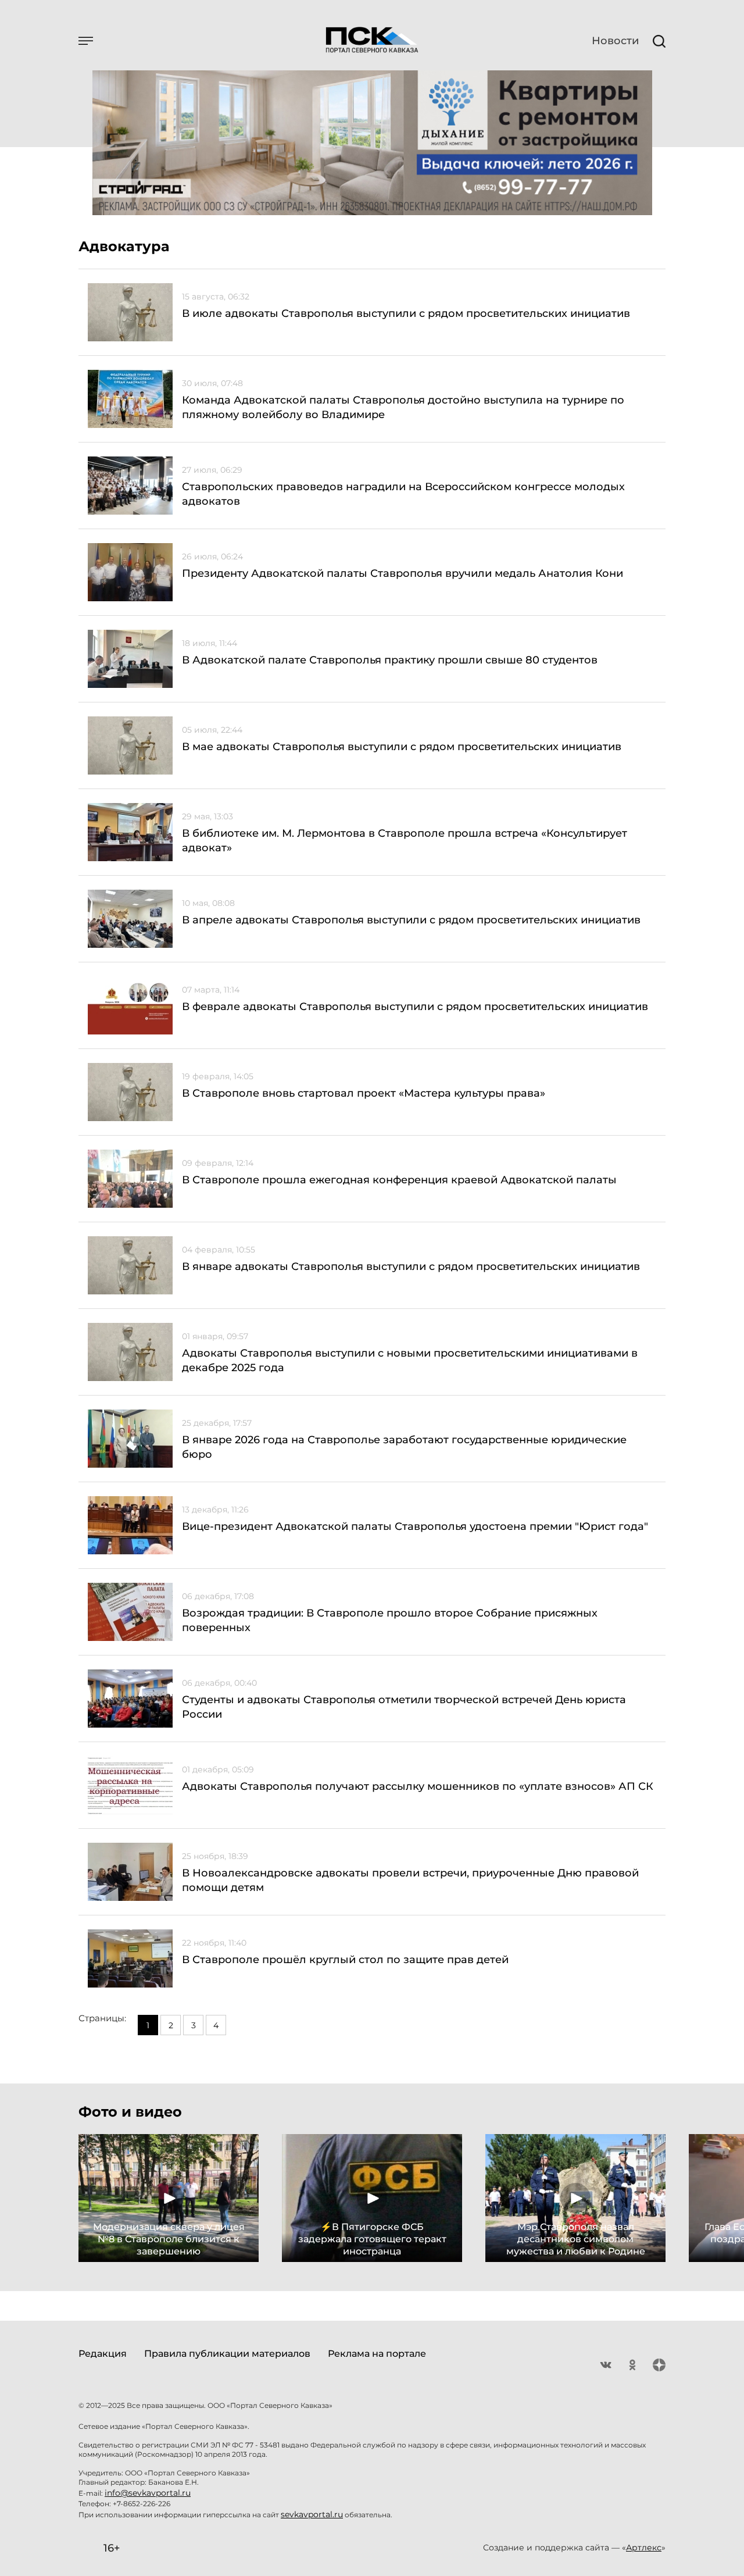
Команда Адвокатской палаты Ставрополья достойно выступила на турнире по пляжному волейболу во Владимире (403, 407)
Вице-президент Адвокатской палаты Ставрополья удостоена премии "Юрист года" (415, 1526)
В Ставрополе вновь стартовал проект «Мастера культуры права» (364, 1093)
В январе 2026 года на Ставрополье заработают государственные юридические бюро (404, 1447)
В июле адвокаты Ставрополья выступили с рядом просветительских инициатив (406, 313)
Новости (615, 41)
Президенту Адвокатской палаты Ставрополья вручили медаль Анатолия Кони (403, 573)
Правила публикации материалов (227, 2354)
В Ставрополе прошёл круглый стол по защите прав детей (345, 1960)
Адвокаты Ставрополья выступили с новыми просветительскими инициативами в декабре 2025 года (410, 1360)
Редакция (103, 2354)
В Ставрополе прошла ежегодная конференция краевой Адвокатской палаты (399, 1180)
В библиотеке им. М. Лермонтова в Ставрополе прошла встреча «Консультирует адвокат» (405, 841)
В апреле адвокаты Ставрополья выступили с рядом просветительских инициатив (411, 920)
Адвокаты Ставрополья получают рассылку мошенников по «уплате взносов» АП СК (418, 1786)
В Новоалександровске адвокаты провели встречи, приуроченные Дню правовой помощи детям (410, 1880)
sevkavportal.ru (312, 2514)
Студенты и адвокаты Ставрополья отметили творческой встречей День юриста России (404, 1707)
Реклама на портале (377, 2354)
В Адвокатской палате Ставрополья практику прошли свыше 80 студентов (390, 660)
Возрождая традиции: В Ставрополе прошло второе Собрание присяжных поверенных (390, 1620)
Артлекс (644, 2548)
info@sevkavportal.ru (148, 2493)
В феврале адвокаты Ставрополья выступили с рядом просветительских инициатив (415, 1007)
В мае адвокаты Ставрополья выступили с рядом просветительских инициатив (402, 747)
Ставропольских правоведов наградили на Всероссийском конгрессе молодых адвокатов (403, 494)
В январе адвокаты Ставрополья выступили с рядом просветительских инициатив (411, 1266)
